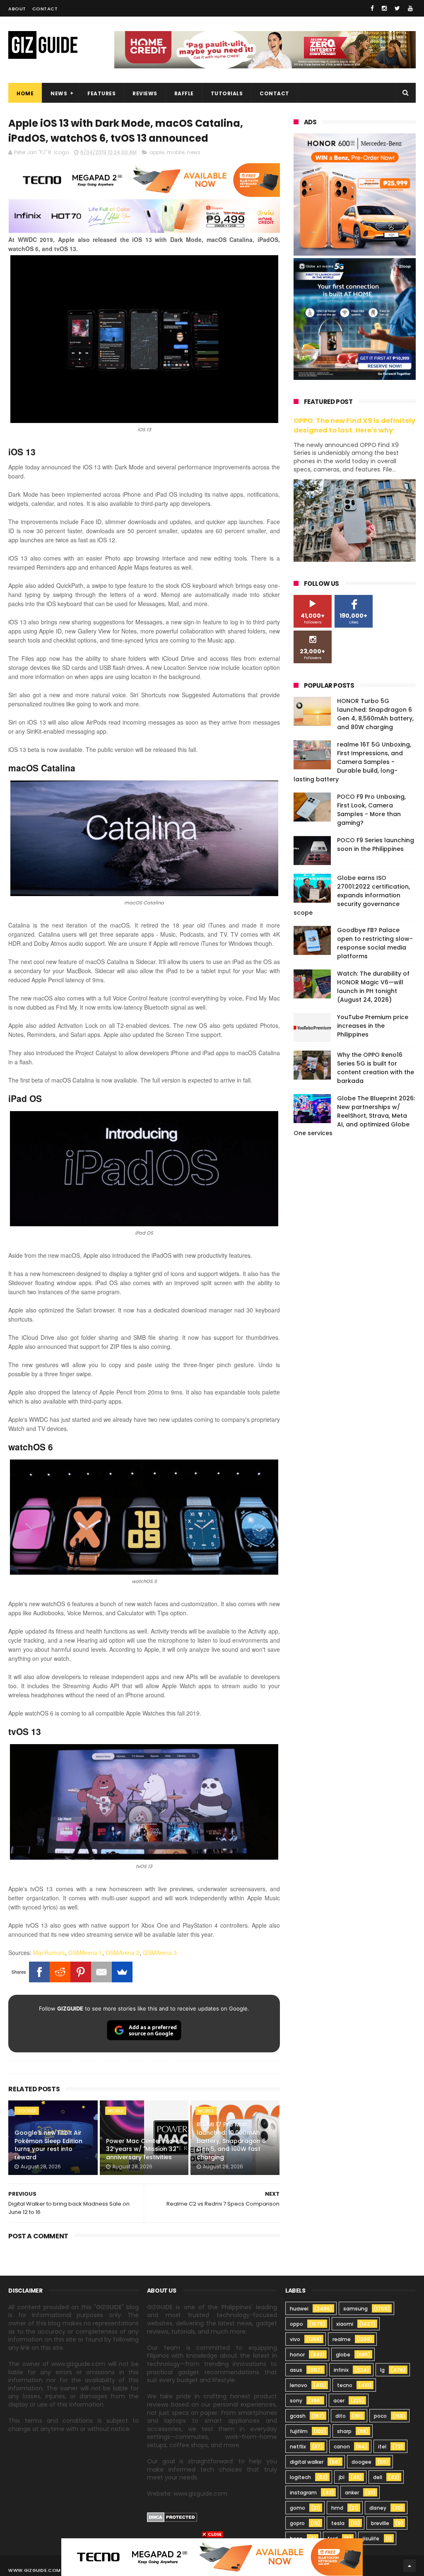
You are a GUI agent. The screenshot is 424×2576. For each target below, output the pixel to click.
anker (352, 2493)
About (17, 9)
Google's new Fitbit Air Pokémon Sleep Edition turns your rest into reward (48, 2145)
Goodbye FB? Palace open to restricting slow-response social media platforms (375, 943)
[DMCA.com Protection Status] (172, 2520)
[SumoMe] (122, 1972)
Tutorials (227, 93)
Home (25, 93)
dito (341, 2416)
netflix (298, 2447)
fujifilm (299, 2431)
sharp (344, 2431)
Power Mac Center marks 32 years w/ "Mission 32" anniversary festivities (144, 2149)
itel (382, 2447)
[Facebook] (39, 1972)
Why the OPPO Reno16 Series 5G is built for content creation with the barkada (376, 1068)
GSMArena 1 (85, 1953)
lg (382, 2370)
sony (296, 2401)
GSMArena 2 (123, 1953)
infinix (341, 2370)
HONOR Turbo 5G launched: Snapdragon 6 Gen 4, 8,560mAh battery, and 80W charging (375, 714)
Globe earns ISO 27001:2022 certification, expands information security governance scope (352, 895)
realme (342, 2339)
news (194, 152)
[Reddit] (60, 1972)
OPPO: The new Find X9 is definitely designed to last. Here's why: (354, 425)
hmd (337, 2508)
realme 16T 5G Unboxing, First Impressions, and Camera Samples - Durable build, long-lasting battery (352, 762)
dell (378, 2477)
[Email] (101, 1972)
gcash (298, 2416)
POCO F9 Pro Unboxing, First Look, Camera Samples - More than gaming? (371, 810)
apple (157, 152)
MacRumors (49, 1953)
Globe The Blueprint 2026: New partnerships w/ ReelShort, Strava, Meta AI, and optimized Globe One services (354, 1116)
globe (343, 2355)
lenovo (299, 2385)
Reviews (145, 93)
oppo (296, 2324)
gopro (297, 2523)
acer (339, 2401)
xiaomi (345, 2324)
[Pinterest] (81, 1972)
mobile (176, 152)
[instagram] (384, 8)
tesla (338, 2523)
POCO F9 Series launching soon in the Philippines (376, 845)
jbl (342, 2477)
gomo (298, 2508)
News (59, 93)
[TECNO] (212, 2557)
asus (296, 2370)
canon (342, 2447)
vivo (295, 2339)
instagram (303, 2493)
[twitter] (397, 8)
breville (380, 2523)
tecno (345, 2385)
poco (380, 2416)
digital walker (307, 2462)
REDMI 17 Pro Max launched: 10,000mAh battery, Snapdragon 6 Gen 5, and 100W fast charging (231, 2141)
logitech (300, 2477)
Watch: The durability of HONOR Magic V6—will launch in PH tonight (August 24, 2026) (373, 987)
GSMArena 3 (160, 1953)
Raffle (184, 93)
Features (101, 93)
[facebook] (372, 8)
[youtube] (410, 8)
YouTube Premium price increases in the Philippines (373, 1026)
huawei (299, 2309)
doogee (361, 2462)
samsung (355, 2309)
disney (378, 2508)
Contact (45, 9)
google (27, 2111)
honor (297, 2355)
